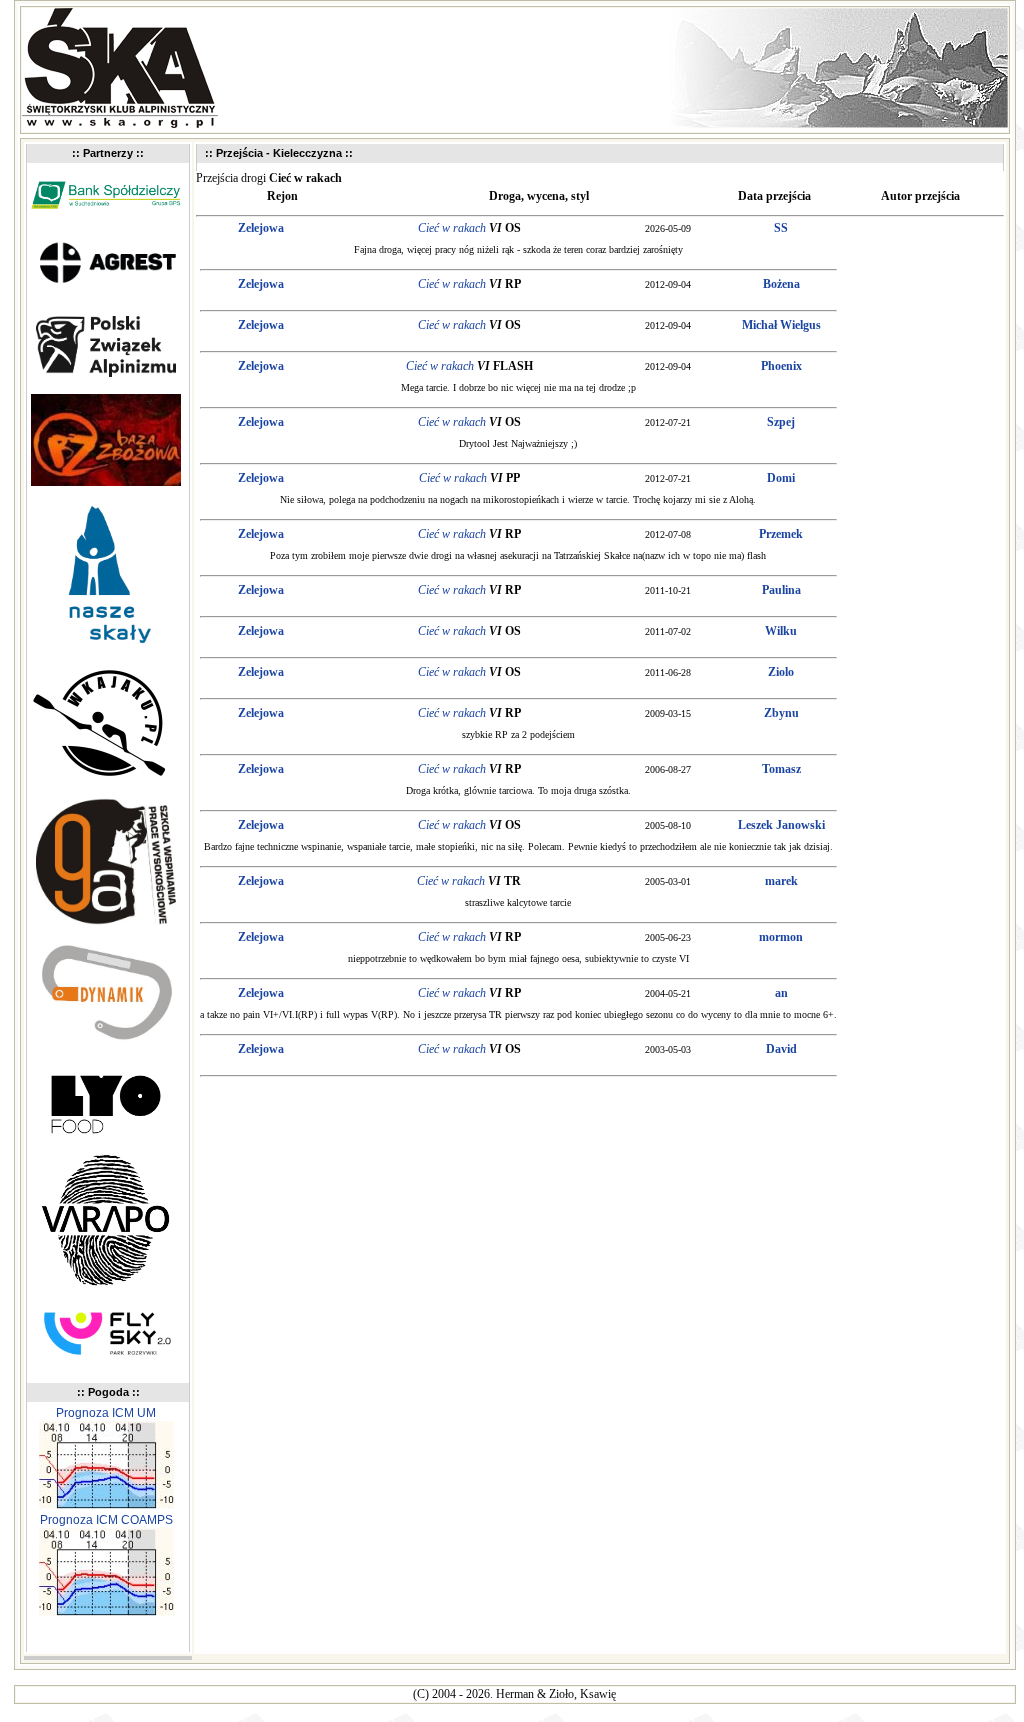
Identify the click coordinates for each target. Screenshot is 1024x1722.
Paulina (781, 590)
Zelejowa (261, 228)
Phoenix (781, 366)
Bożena (781, 284)
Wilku (781, 631)
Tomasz (781, 769)
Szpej (781, 422)
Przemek (781, 534)
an (781, 993)
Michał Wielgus (781, 325)
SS (781, 228)
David (781, 1049)
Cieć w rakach (452, 228)
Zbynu (781, 713)
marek (781, 881)
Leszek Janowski (781, 825)
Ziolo (781, 672)
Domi (781, 478)
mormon (781, 937)
